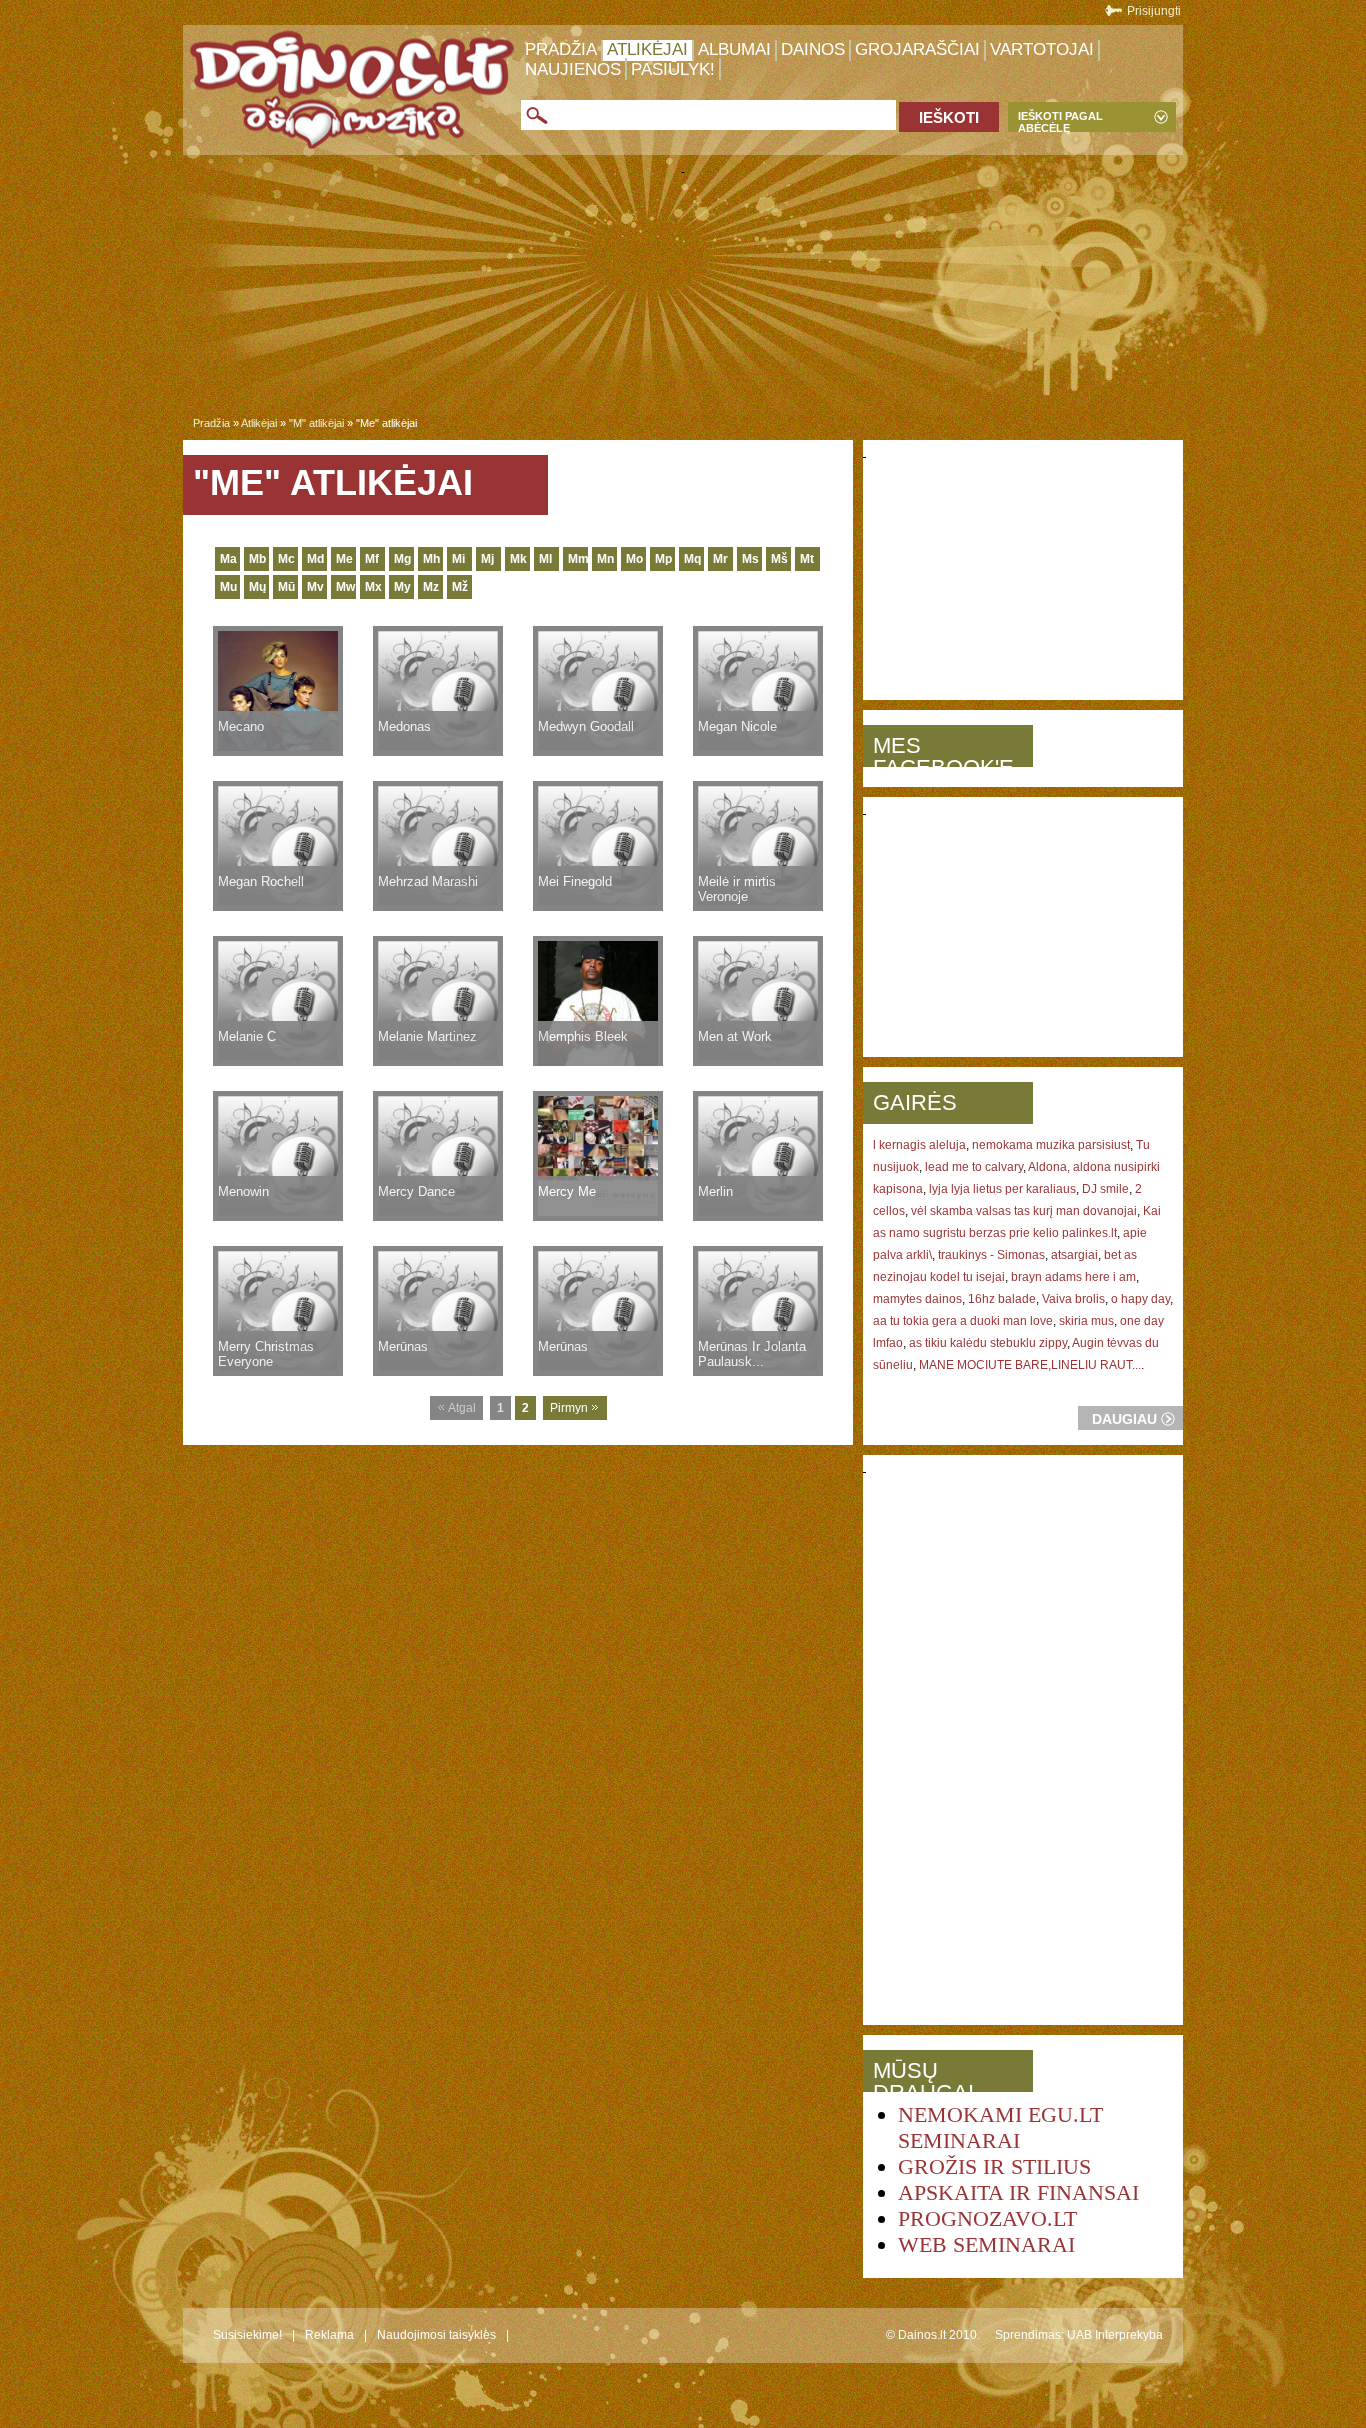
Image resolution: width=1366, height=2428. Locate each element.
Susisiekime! (247, 2335)
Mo (634, 559)
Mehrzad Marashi (428, 881)
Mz (431, 587)
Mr (720, 559)
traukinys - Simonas (991, 1255)
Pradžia (561, 49)
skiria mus (1086, 1321)
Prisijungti (1154, 11)
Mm (578, 559)
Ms (750, 559)
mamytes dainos (917, 1299)
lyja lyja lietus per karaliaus (1002, 1189)
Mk (518, 559)
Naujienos (573, 69)
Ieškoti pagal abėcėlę (1060, 121)
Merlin (715, 1191)
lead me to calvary (974, 1167)
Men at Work (735, 1036)
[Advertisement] (683, 299)
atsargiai (1074, 1255)
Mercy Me (567, 1191)
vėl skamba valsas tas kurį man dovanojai (1024, 1211)
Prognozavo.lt (987, 2218)
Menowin (243, 1191)
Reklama (329, 2335)
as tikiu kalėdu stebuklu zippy (988, 1343)
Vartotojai (1042, 49)
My (402, 587)
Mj (487, 559)
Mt (807, 559)
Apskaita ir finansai (1018, 2192)
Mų (257, 587)
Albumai (734, 49)
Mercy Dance (416, 1191)
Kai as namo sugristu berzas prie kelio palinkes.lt (1017, 1222)
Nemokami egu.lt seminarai (1000, 2127)
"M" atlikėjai (316, 423)
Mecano (241, 726)
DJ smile (1105, 1189)
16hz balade (1002, 1299)
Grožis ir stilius (994, 2166)
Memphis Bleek (583, 1036)
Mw (345, 587)
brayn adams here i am (1073, 1277)
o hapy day (1140, 1299)
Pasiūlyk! (673, 69)
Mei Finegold (575, 881)
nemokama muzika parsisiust (1051, 1145)
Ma (228, 559)
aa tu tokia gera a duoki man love (963, 1321)
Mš (779, 559)
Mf (372, 559)
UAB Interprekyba (1115, 2335)
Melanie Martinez (427, 1036)
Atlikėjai (647, 49)
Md (315, 559)
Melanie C (247, 1036)
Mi (458, 559)
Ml (545, 559)
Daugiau (1124, 1419)
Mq (692, 559)
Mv (315, 587)
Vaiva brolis (1073, 1299)
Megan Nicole (737, 726)
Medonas (404, 726)
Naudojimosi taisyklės (436, 2335)
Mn (605, 559)
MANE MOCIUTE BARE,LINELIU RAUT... (1030, 1365)
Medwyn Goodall (586, 726)
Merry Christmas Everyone (266, 1354)
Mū (286, 587)
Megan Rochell (261, 881)
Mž (460, 587)
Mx (373, 587)
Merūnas (403, 1346)
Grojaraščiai (917, 49)
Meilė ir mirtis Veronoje (737, 889)
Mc (286, 559)
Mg (402, 559)
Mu (228, 587)
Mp (663, 559)
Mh (431, 559)
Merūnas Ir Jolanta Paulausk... (752, 1354)
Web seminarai (986, 2244)
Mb (257, 559)
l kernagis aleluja (919, 1145)
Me (344, 559)
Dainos (813, 49)
